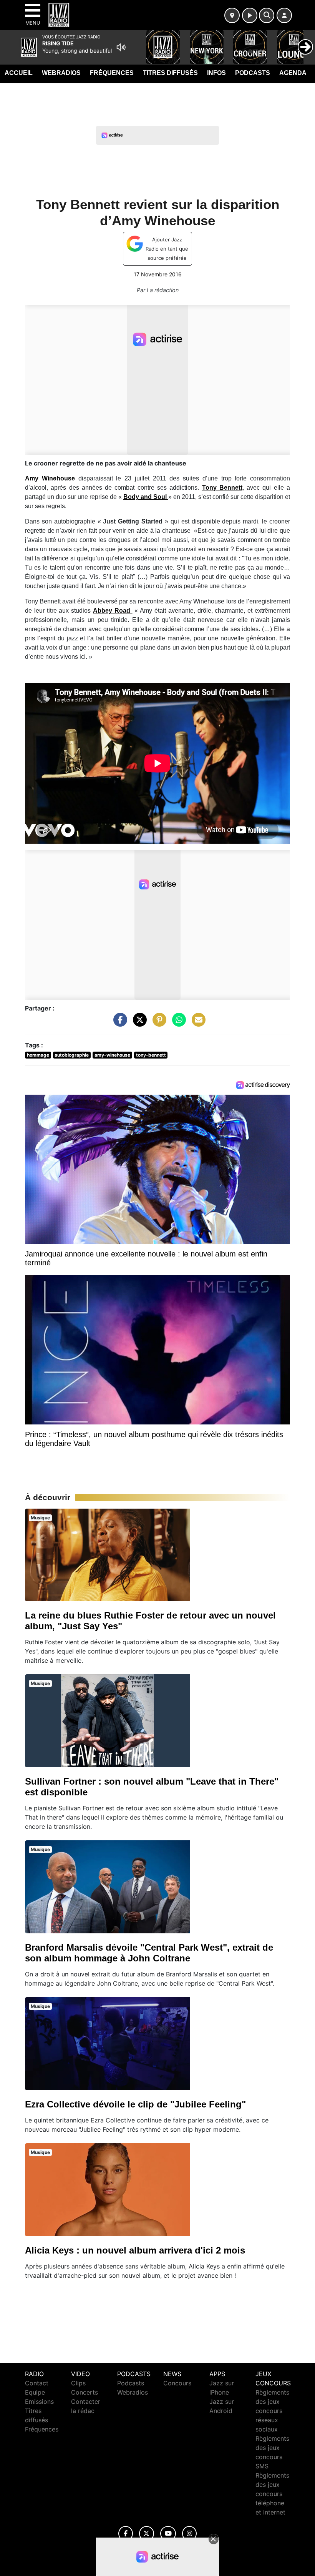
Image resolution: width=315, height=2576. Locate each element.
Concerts (85, 2392)
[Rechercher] (267, 15)
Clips (78, 2383)
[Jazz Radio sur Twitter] (147, 2534)
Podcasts (253, 73)
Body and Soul (146, 497)
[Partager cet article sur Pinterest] (157, 1023)
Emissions (39, 2401)
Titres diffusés (170, 73)
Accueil (19, 73)
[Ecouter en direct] (250, 15)
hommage (38, 1055)
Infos (216, 73)
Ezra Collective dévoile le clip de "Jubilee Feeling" (135, 2104)
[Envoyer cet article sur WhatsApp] (177, 1023)
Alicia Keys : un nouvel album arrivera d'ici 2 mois (135, 2250)
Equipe (35, 2392)
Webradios (61, 73)
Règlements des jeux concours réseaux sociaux (272, 2411)
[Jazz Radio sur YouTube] (168, 2534)
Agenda (293, 73)
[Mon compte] (284, 15)
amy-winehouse (112, 1055)
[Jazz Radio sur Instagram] (189, 2534)
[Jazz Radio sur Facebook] (126, 2534)
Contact (37, 2383)
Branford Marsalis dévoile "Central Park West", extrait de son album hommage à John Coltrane (149, 1953)
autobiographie (72, 1055)
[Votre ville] (232, 15)
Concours (177, 2383)
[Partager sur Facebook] (118, 1023)
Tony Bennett (222, 488)
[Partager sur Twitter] (138, 1023)
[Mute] (121, 47)
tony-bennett (151, 1055)
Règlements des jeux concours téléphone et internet (272, 2494)
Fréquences (112, 73)
